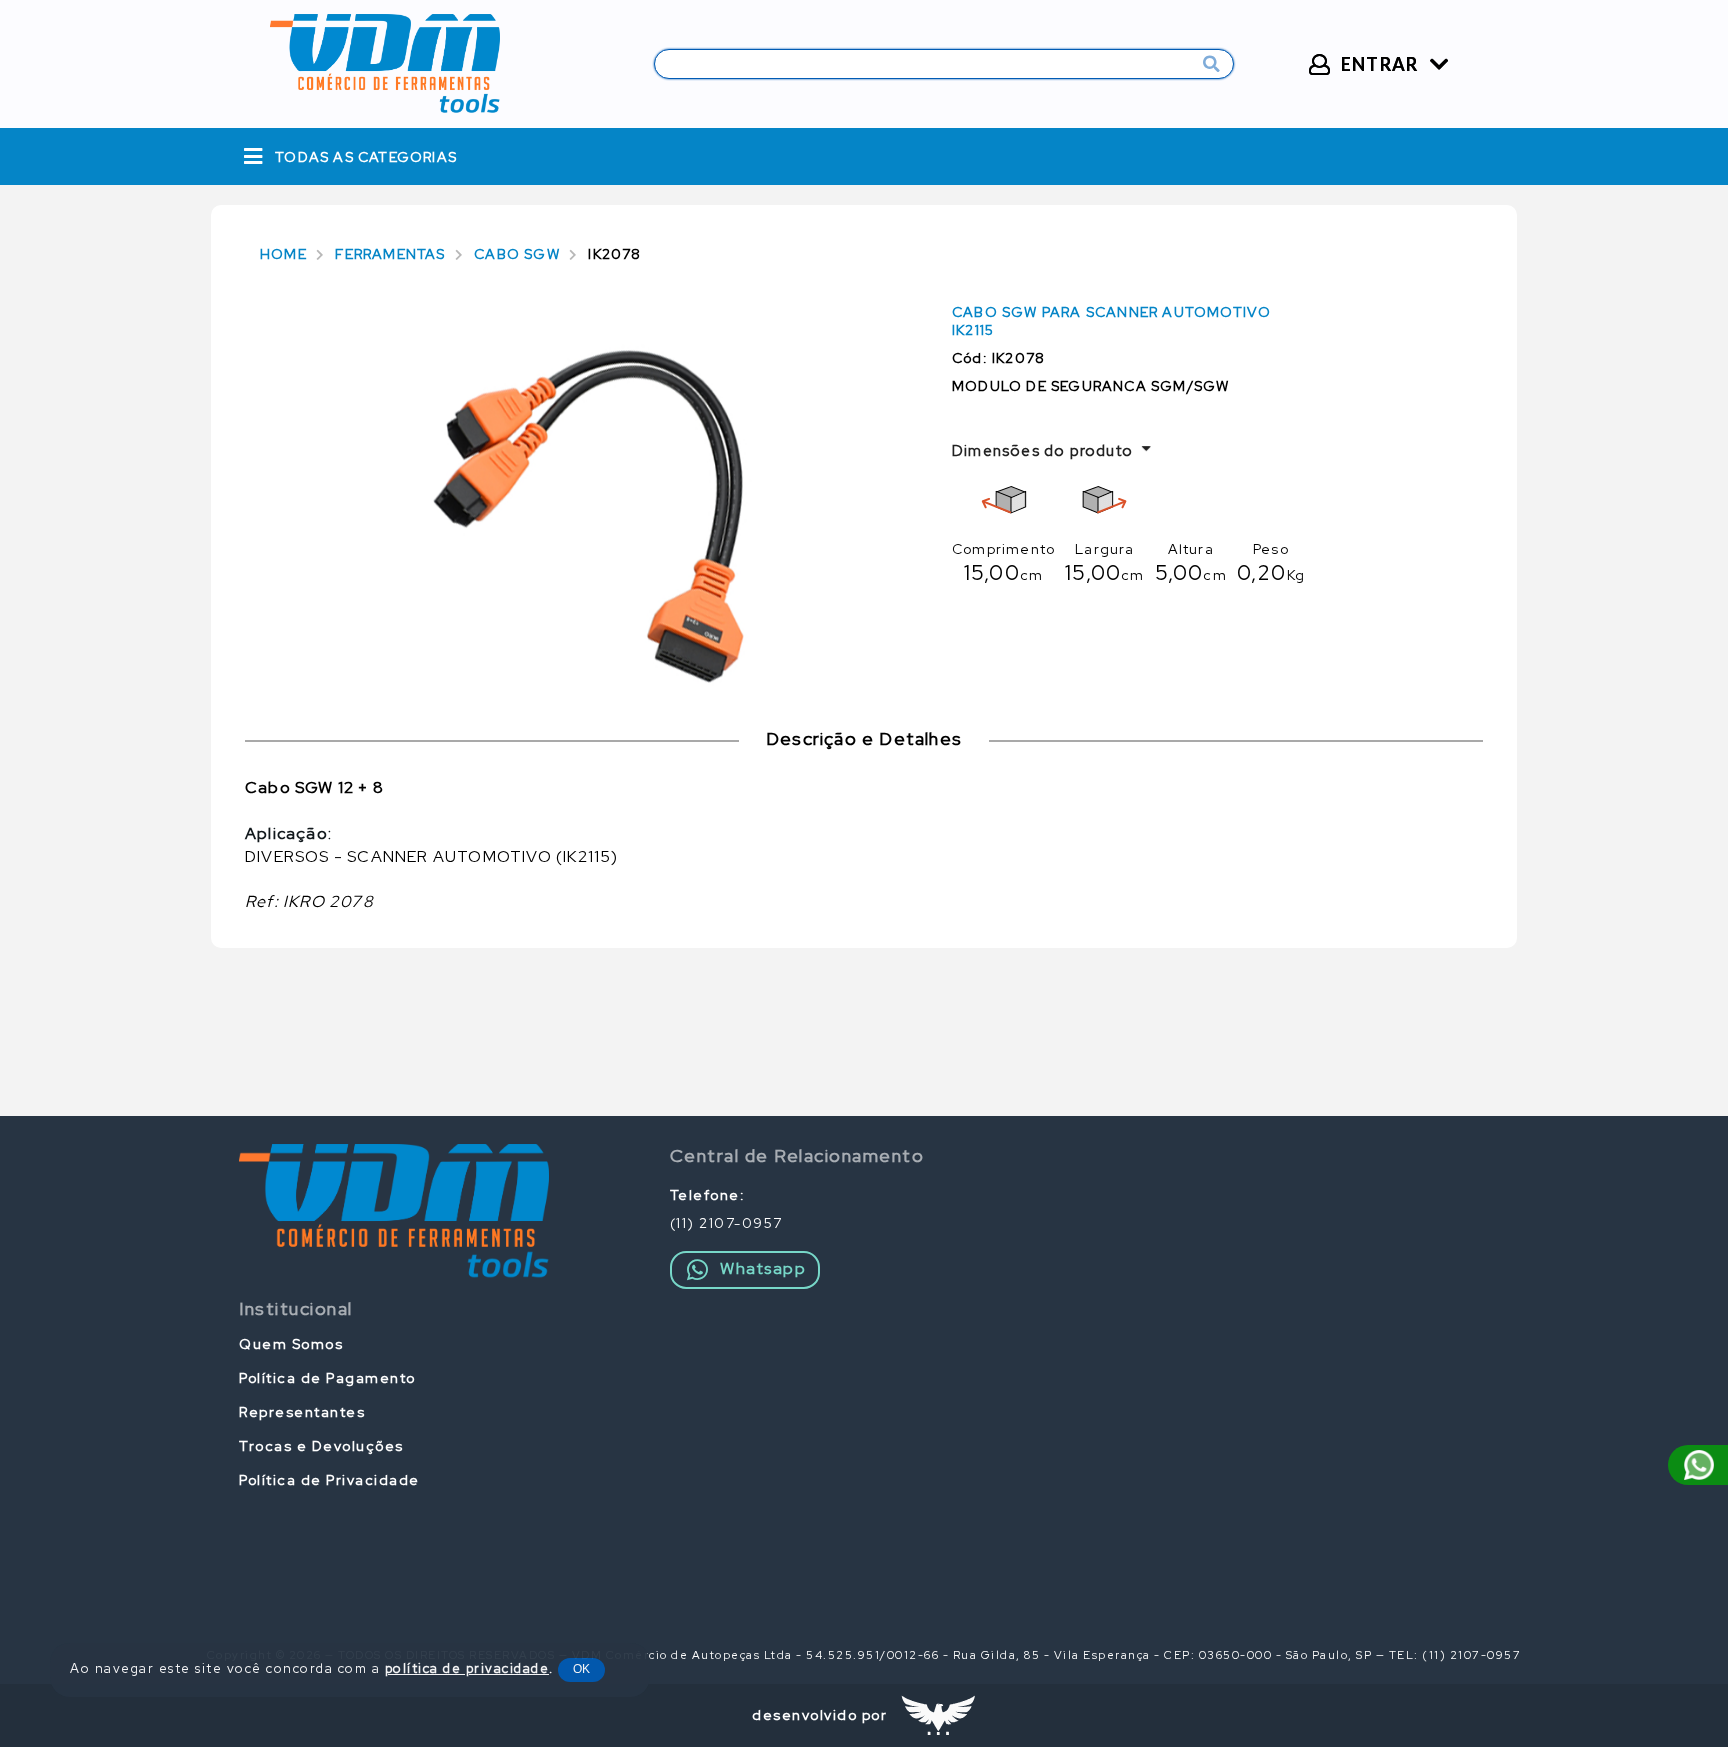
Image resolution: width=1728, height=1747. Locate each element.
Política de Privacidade (329, 1480)
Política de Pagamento (327, 1378)
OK (581, 1669)
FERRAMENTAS (390, 254)
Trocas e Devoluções (321, 1446)
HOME (283, 254)
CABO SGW (517, 254)
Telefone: (708, 1195)
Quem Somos (291, 1344)
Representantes (302, 1412)
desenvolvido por (819, 1715)
